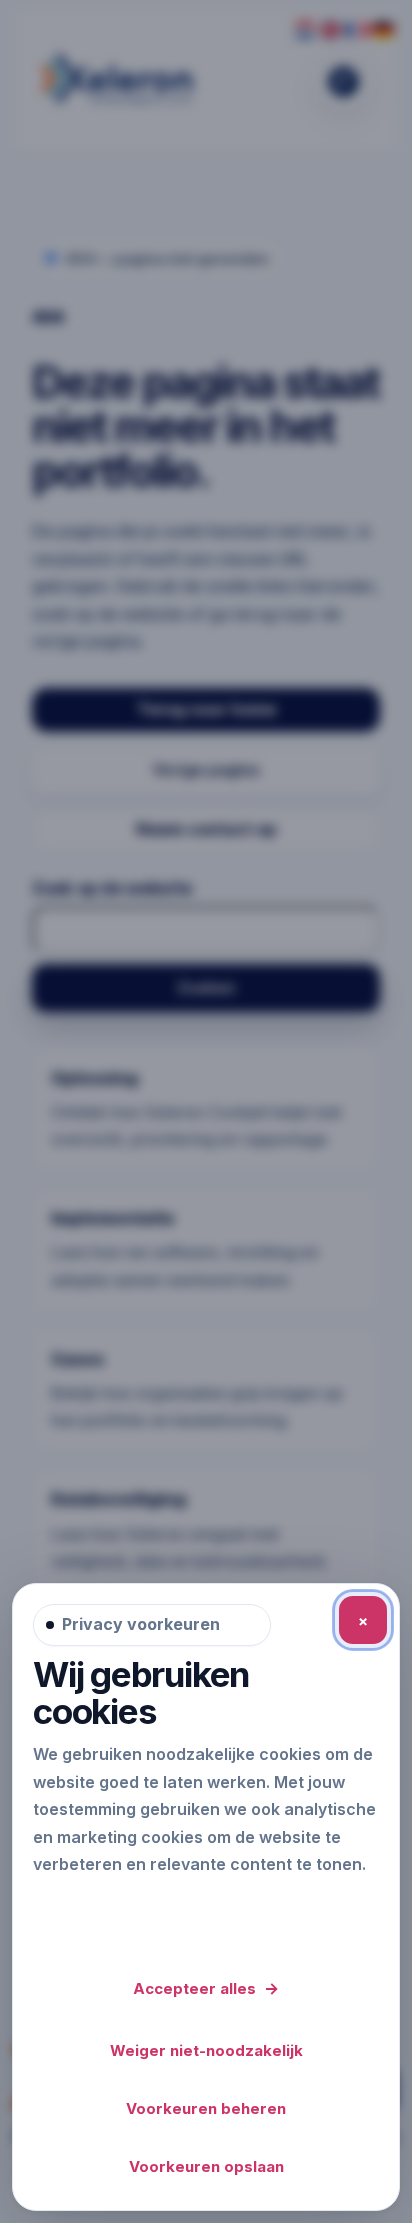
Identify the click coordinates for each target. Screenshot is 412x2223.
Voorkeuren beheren (206, 2108)
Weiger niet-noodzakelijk (206, 2050)
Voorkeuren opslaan (206, 2166)
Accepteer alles (206, 1988)
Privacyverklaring (107, 1908)
